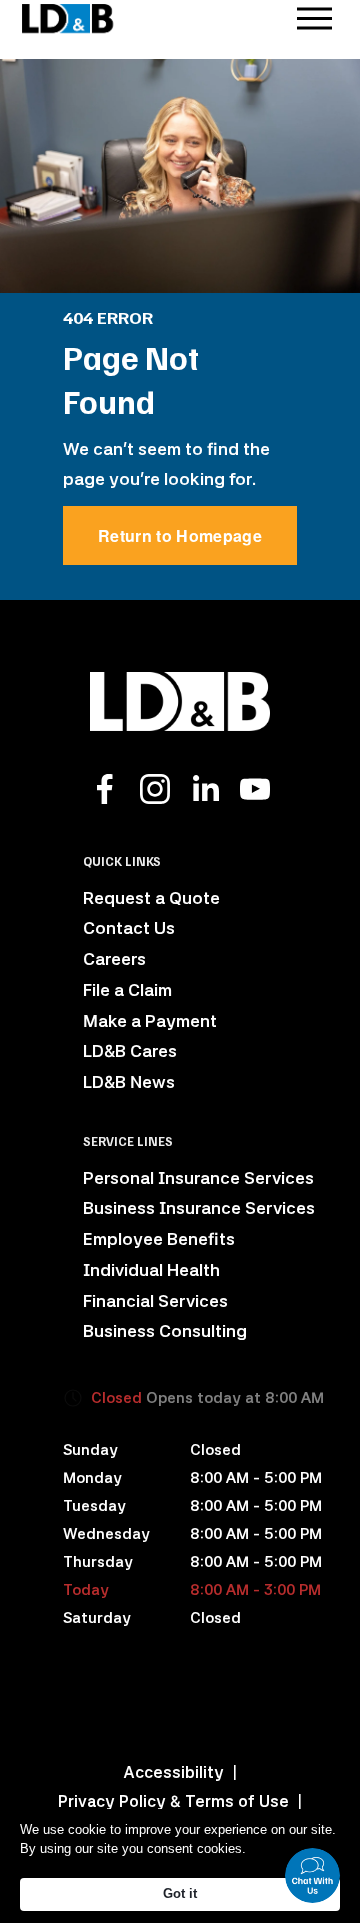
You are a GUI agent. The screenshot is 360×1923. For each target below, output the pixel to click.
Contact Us (129, 928)
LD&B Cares (130, 1051)
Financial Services (155, 1301)
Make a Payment (150, 1021)
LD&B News (129, 1082)
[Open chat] (312, 1875)
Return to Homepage (180, 535)
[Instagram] (155, 789)
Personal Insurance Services (198, 1178)
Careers (114, 959)
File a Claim (127, 990)
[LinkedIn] (205, 789)
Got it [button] (180, 1893)
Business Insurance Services (199, 1208)
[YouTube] (255, 789)
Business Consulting (165, 1331)
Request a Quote (151, 898)
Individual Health (151, 1270)
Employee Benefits (159, 1239)
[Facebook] (105, 789)
